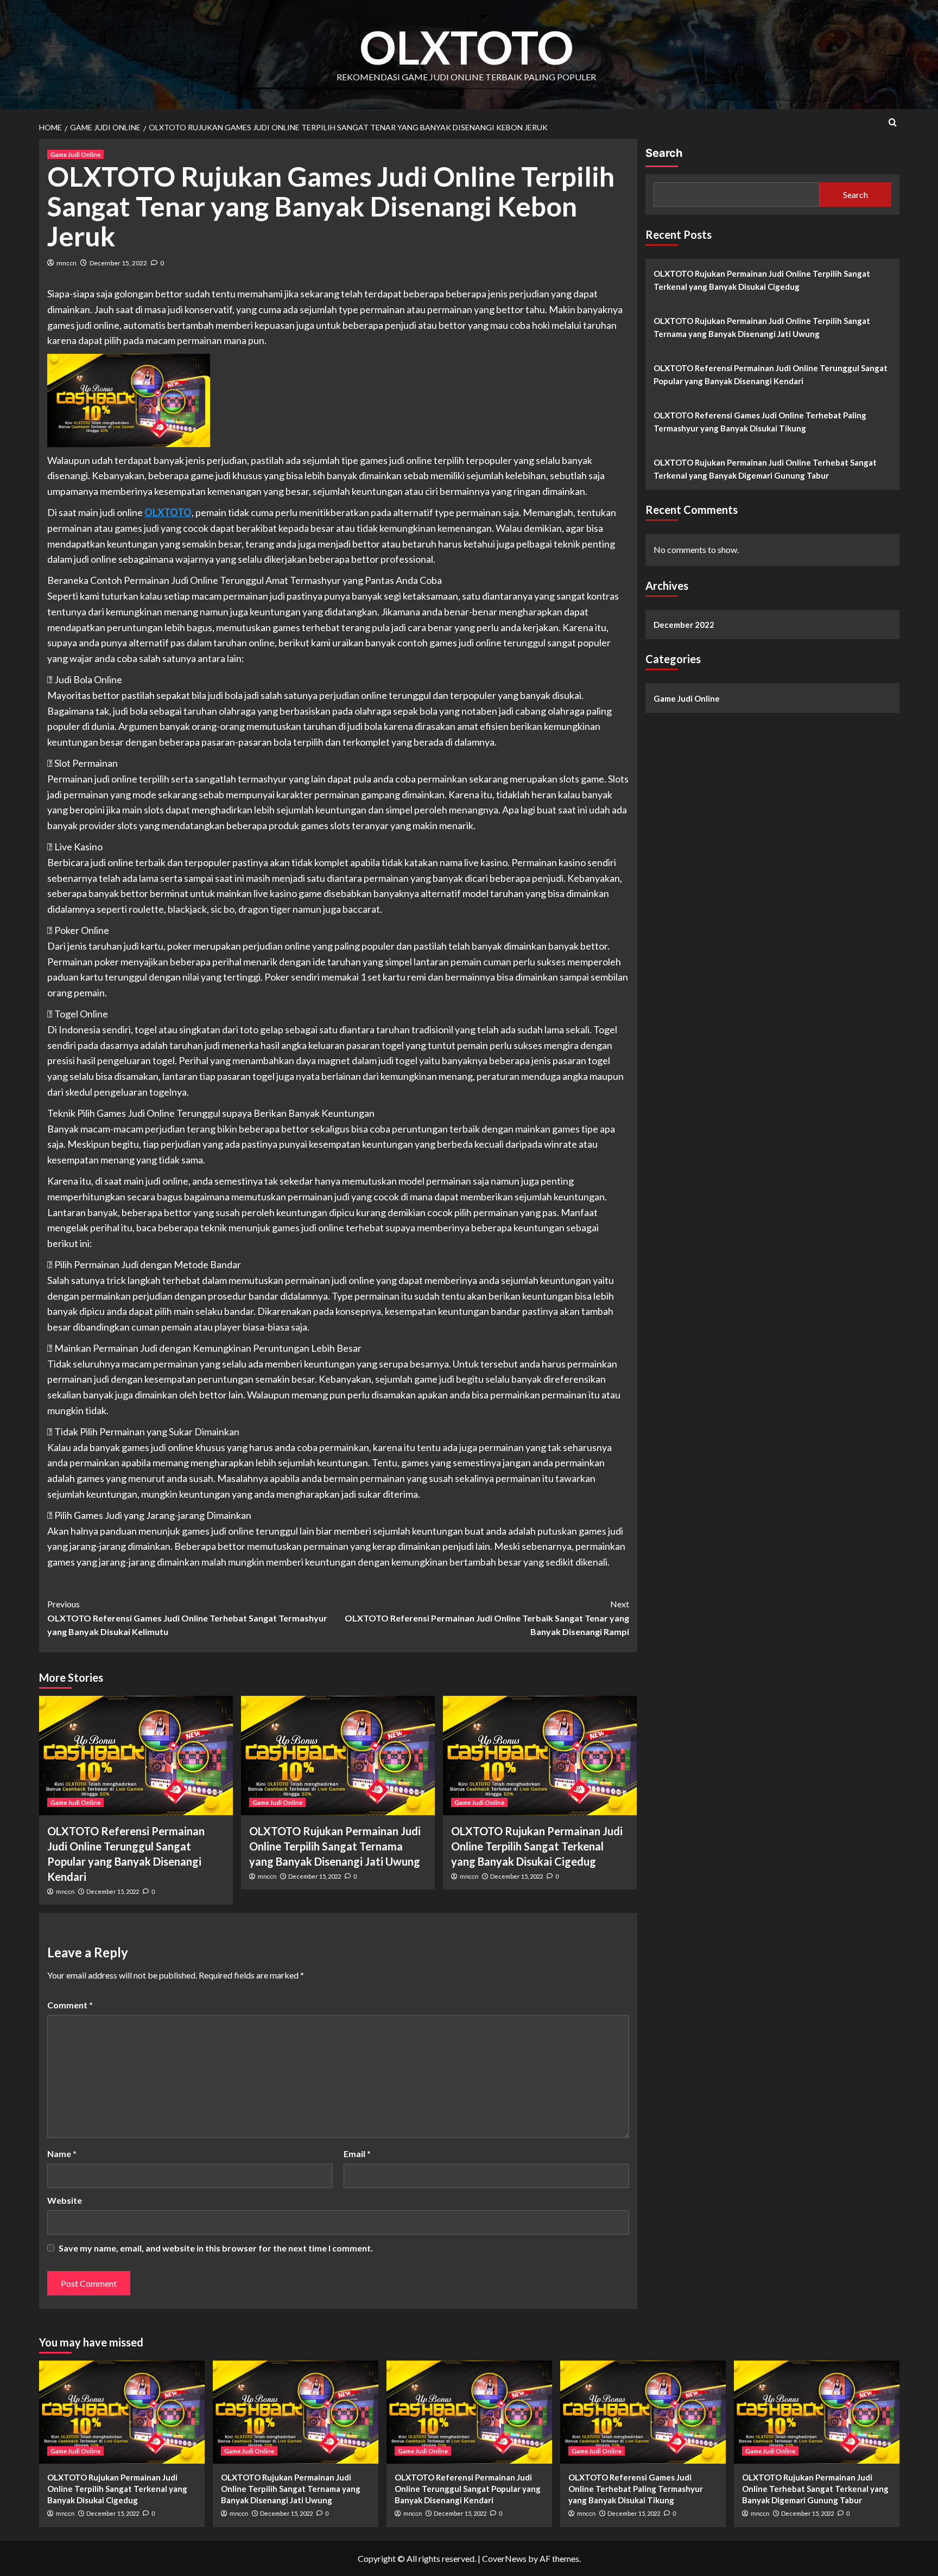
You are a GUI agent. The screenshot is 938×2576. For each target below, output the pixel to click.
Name (62, 2154)
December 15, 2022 (118, 263)
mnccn (66, 263)
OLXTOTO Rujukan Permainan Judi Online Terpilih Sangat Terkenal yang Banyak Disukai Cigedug (537, 1846)
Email (357, 2154)
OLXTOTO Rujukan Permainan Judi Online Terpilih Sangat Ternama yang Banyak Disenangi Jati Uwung (335, 1846)
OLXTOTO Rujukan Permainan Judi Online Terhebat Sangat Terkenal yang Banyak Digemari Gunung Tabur (765, 469)
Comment (70, 2005)
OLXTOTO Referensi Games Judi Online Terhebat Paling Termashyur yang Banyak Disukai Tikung (760, 422)
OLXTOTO (467, 47)
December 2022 (684, 625)
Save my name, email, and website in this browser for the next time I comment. (216, 2248)
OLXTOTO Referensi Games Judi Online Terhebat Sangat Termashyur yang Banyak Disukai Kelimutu (187, 1618)
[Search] (893, 122)
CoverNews (504, 2558)
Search (664, 153)
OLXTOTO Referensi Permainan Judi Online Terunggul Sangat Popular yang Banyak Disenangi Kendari (771, 374)
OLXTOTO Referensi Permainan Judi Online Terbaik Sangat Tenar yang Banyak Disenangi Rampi (487, 1618)
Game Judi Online (75, 154)
